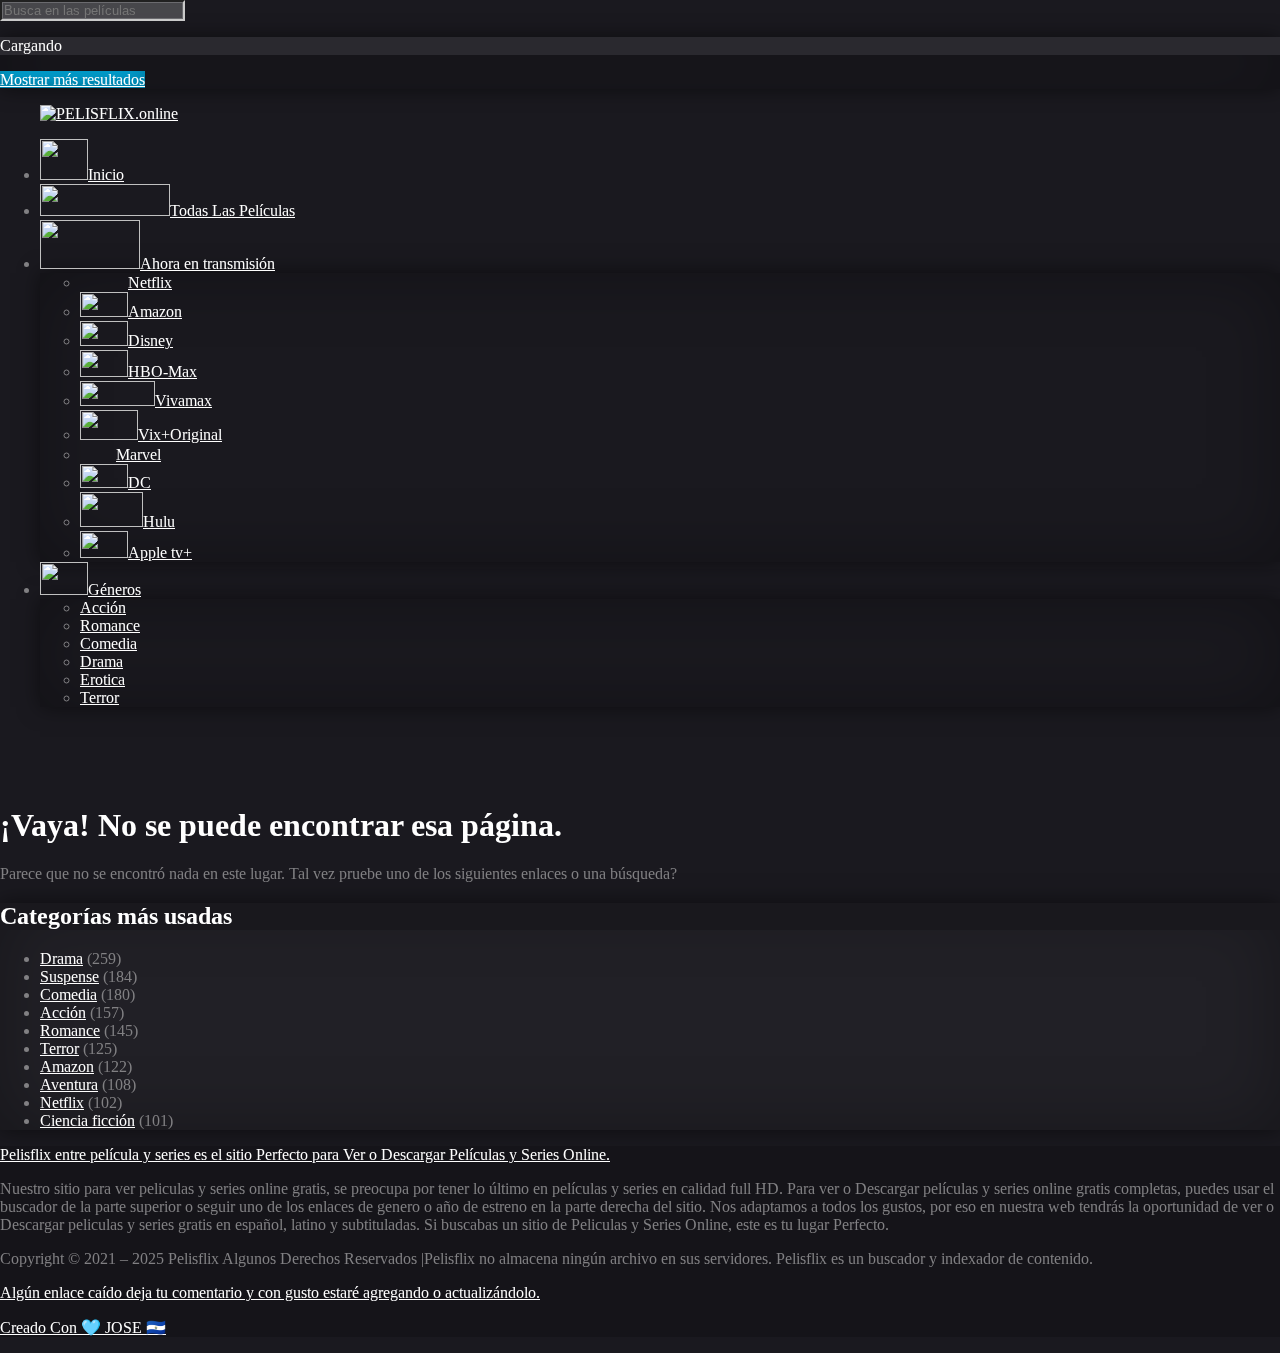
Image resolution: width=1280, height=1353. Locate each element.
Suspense (69, 976)
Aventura (69, 1084)
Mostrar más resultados (72, 79)
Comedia (108, 643)
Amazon (67, 1066)
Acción (103, 607)
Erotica (102, 679)
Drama (101, 661)
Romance (110, 625)
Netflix (62, 1102)
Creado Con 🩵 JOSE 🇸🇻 (83, 1327)
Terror (99, 697)
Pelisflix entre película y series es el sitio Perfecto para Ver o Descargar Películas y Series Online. (305, 1154)
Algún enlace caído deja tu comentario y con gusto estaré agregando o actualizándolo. (270, 1292)
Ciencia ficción (87, 1120)
